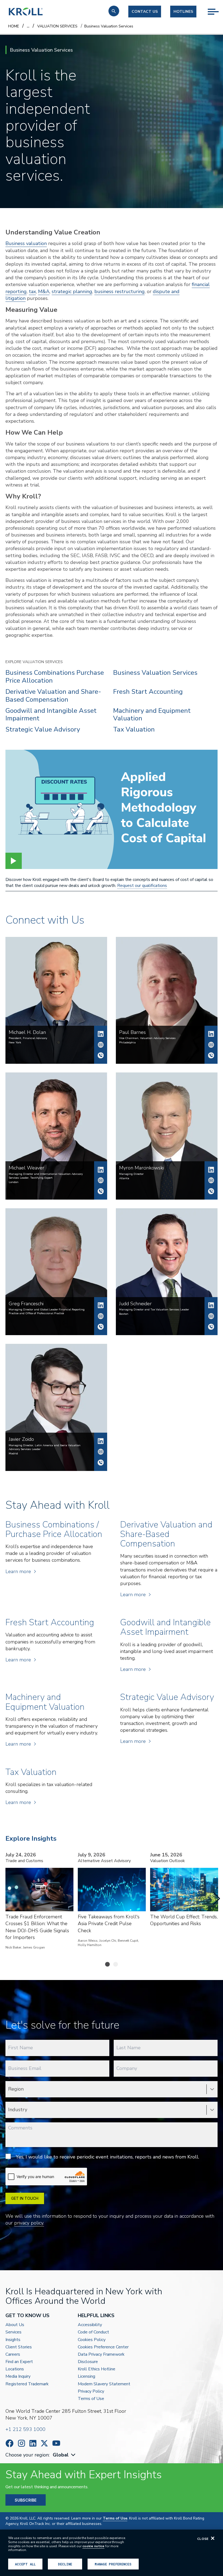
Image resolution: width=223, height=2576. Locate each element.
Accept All (25, 2564)
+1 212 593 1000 (25, 2429)
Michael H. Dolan (101, 1034)
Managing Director (131, 1174)
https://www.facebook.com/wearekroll (10, 2443)
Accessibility (90, 2325)
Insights (13, 2340)
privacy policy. (29, 2223)
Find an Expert (19, 2362)
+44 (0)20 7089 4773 (101, 1191)
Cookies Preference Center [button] (103, 2347)
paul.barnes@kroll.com (211, 1045)
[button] (114, 11)
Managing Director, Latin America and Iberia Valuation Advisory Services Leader (45, 1447)
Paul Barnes (211, 1034)
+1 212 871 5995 (101, 1055)
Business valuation (26, 243)
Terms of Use (91, 2399)
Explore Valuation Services (34, 662)
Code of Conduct (93, 2332)
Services (13, 2332)
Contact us (145, 12)
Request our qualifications (142, 886)
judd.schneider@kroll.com (211, 1316)
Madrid (13, 1454)
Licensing (86, 2376)
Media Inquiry (18, 2376)
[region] (112, 2553)
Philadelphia (127, 1043)
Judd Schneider (211, 1305)
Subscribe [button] (26, 2500)
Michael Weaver (101, 1170)
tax (32, 291)
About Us (15, 2325)
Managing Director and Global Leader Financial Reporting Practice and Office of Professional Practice (47, 1311)
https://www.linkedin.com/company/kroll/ (33, 2443)
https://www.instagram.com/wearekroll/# (21, 2443)
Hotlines (183, 12)
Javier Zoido (101, 1441)
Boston (124, 1314)
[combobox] (65, 2455)
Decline (65, 2564)
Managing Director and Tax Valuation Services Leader (154, 1310)
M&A (44, 291)
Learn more (18, 1571)
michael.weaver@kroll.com (101, 1180)
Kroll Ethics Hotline (97, 2369)
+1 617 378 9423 (211, 1327)
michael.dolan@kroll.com (101, 1045)
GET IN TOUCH (25, 2198)
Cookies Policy (92, 2340)
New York (15, 1043)
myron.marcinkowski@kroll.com (211, 1180)
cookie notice (93, 2546)
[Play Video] (14, 861)
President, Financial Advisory (28, 1038)
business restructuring (120, 291)
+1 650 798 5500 (101, 1327)
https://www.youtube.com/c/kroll (56, 2443)
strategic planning (72, 291)
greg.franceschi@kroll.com (101, 1316)
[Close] (213, 2538)
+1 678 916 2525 (211, 1191)
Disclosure (88, 2362)
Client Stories (19, 2347)
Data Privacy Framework (101, 2354)
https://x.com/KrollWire (44, 2443)
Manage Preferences (113, 2564)
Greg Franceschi (101, 1305)
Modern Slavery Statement (104, 2384)
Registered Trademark (27, 2384)
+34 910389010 (101, 1463)
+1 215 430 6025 (211, 1055)
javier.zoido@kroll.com (101, 1452)
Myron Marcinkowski (211, 1170)
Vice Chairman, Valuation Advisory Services (147, 1038)
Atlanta (124, 1178)
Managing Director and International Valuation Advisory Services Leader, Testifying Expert (46, 1176)
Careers (13, 2354)
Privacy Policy (91, 2391)
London (14, 1182)
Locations (15, 2369)
